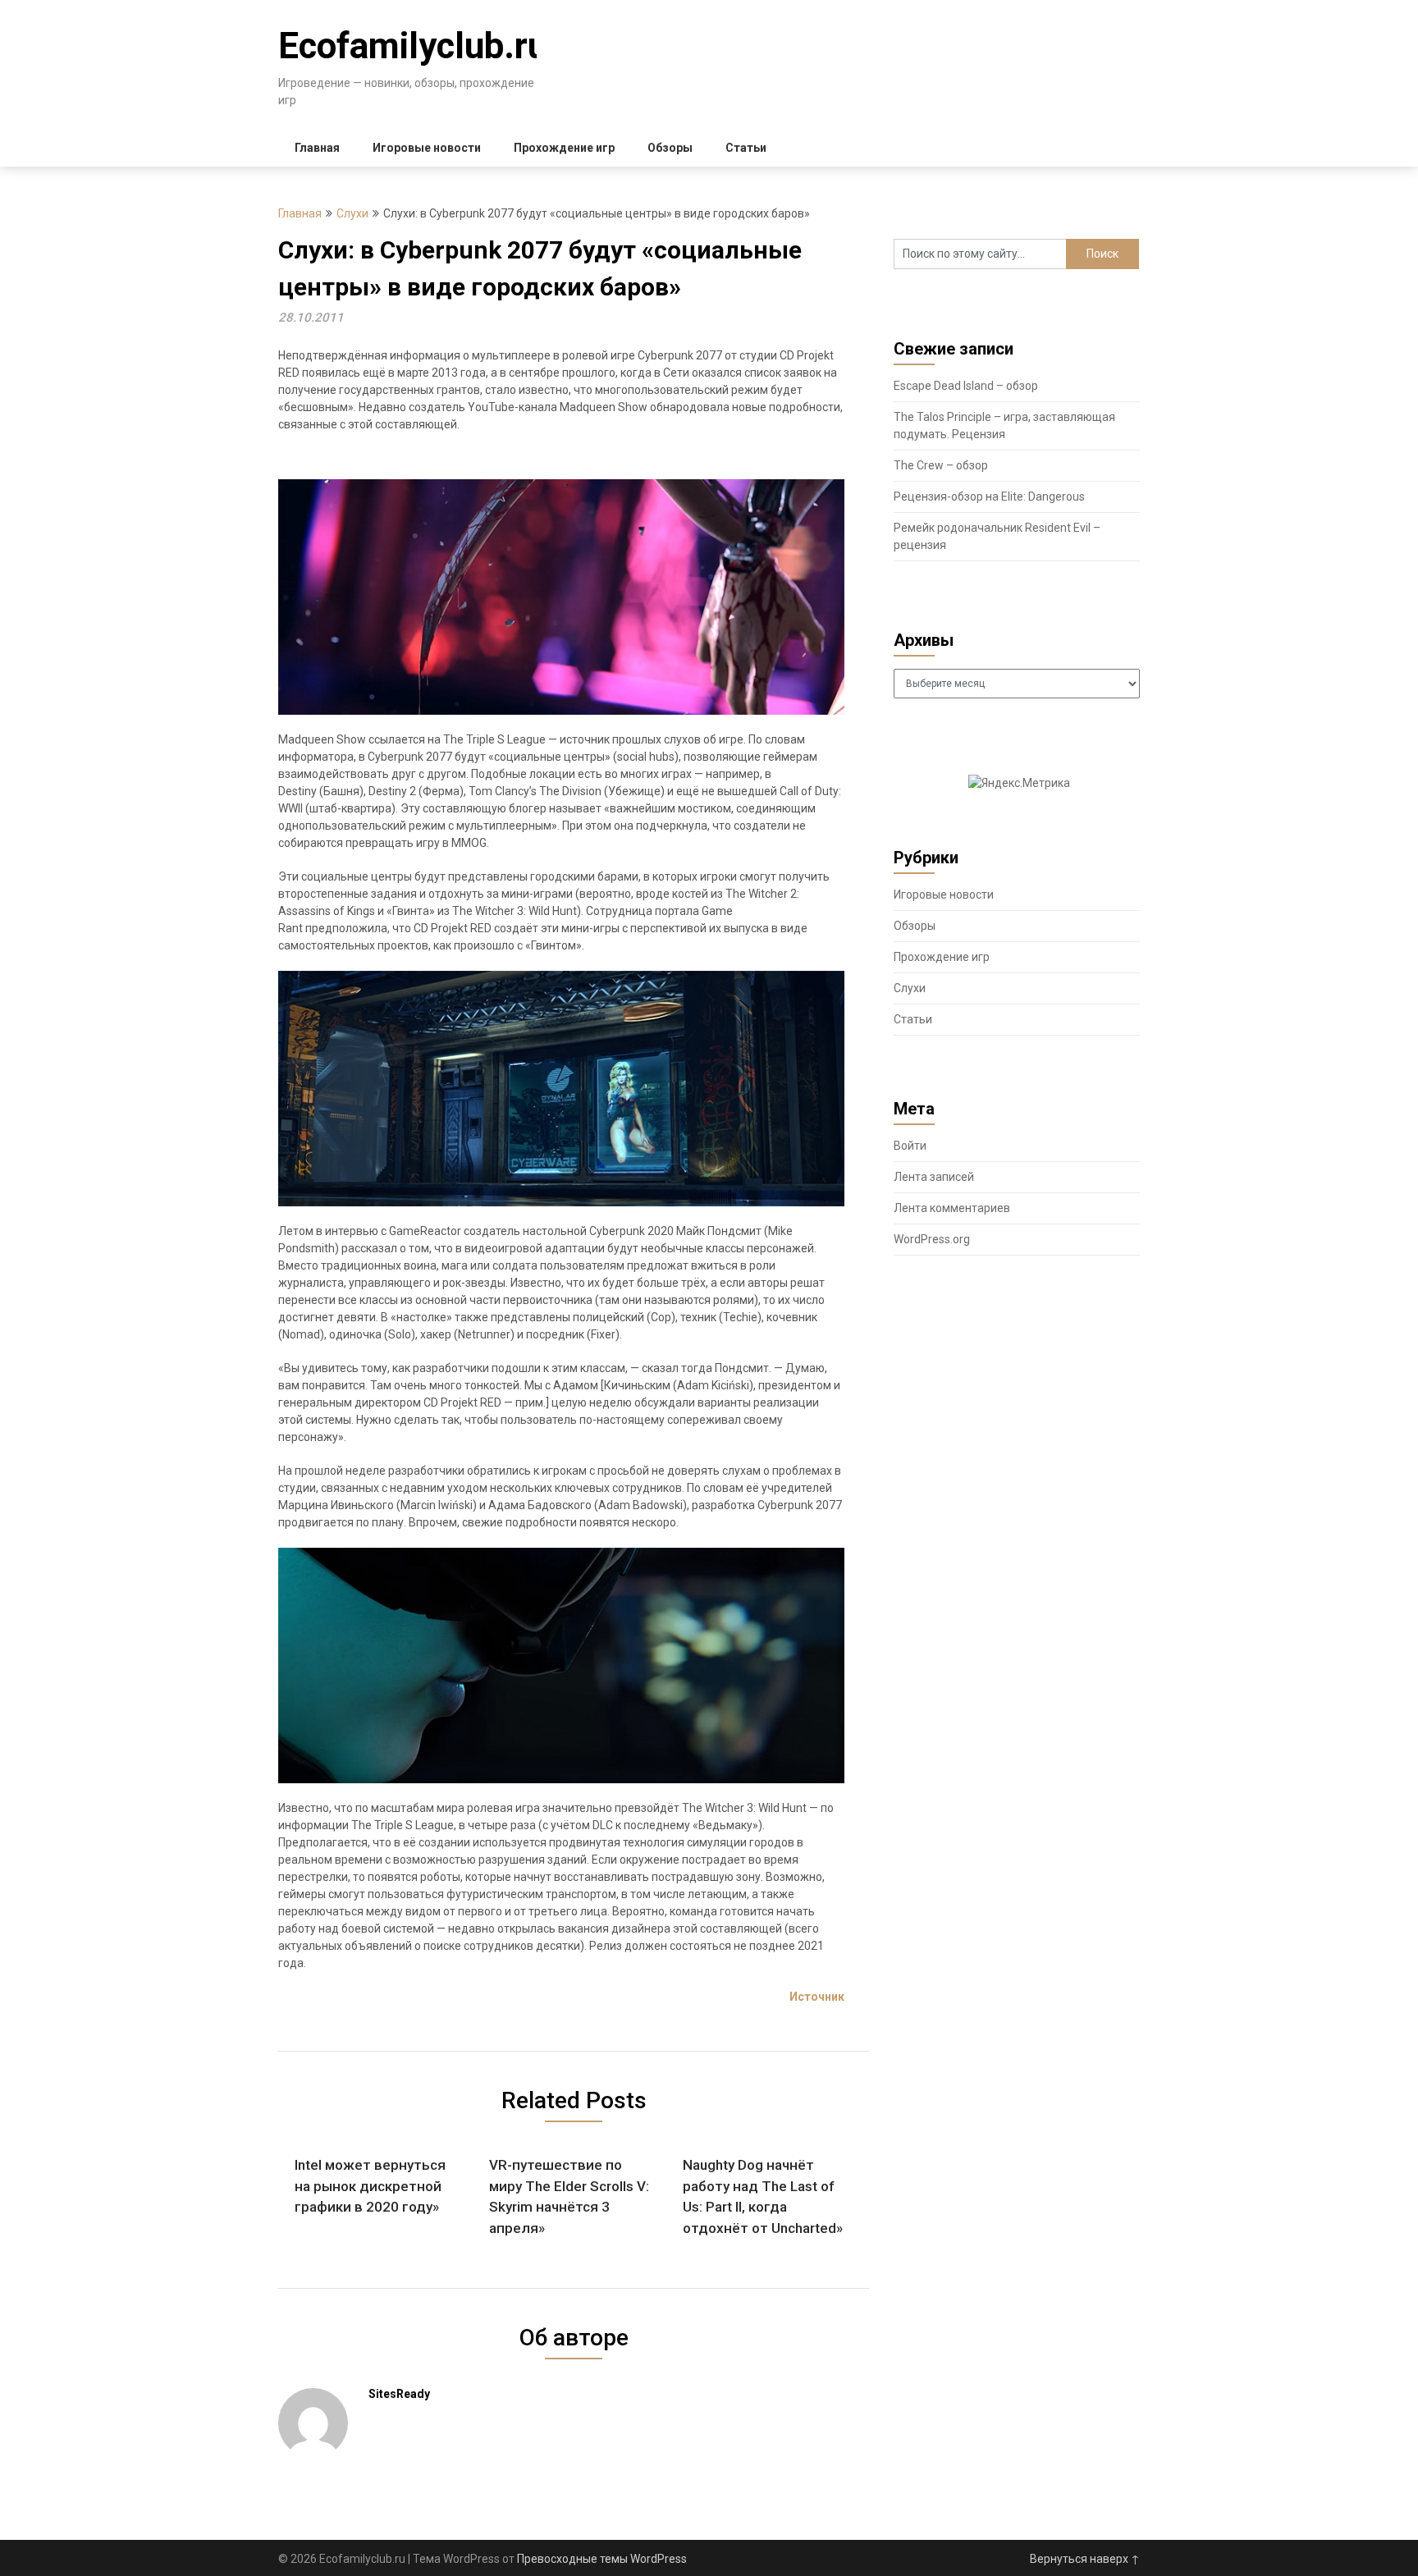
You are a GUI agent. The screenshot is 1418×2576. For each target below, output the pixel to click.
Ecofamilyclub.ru (413, 46)
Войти (910, 1146)
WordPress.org (932, 1239)
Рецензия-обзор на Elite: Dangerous (989, 496)
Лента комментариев (952, 1208)
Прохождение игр (564, 148)
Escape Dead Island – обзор (966, 386)
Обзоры (670, 148)
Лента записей (934, 1177)
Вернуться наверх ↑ (1085, 2559)
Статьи (746, 148)
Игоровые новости (427, 148)
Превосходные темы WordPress (602, 2559)
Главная (317, 148)
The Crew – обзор (941, 465)
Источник (817, 1997)
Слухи (352, 213)
